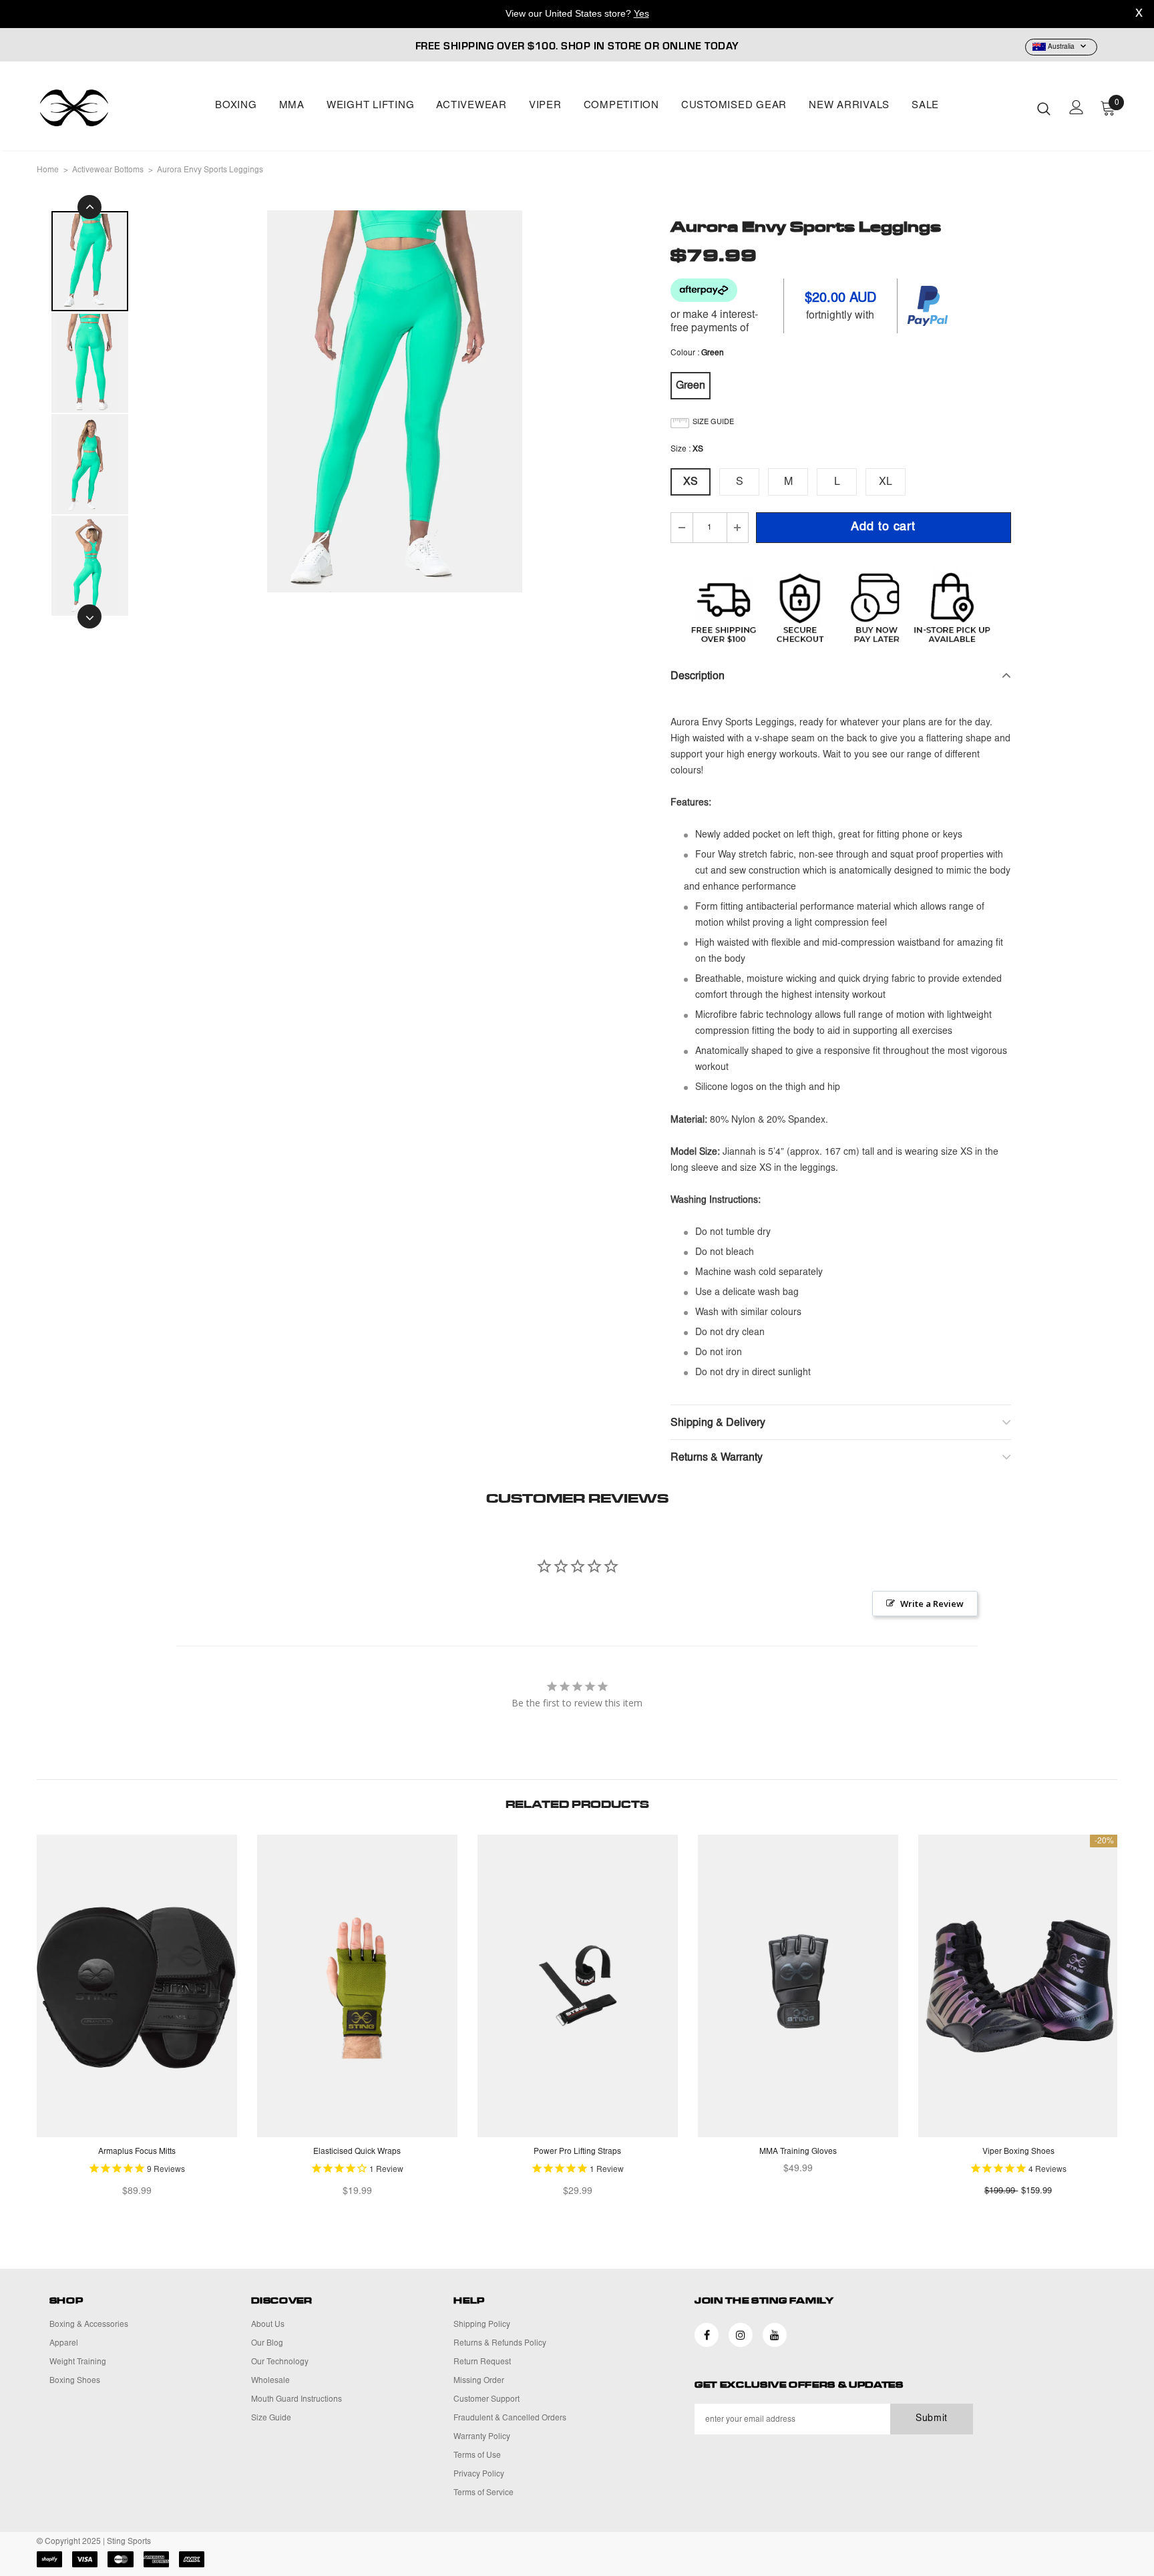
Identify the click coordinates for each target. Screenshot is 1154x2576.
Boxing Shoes (75, 2381)
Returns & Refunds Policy (500, 2344)
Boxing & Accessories (89, 2325)
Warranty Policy (482, 2437)
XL (886, 482)
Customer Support (487, 2400)
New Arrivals (849, 106)
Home (48, 170)
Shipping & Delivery (718, 1423)
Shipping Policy (482, 2325)
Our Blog (267, 2344)
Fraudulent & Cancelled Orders (510, 2418)
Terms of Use (477, 2456)
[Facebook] (707, 2335)
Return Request (482, 2362)
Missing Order (479, 2381)
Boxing (236, 106)
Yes (641, 13)
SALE (925, 106)
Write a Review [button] (932, 1604)
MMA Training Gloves (798, 2152)
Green (691, 386)
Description (698, 677)
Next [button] (89, 616)
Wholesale (270, 2381)
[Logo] (115, 108)
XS (691, 482)
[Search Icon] (1044, 108)
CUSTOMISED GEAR (734, 106)
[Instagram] (741, 2335)
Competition (621, 106)
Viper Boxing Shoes (1018, 2152)
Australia (1061, 47)
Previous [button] (89, 207)
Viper (545, 106)
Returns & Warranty (717, 1458)
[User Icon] (1077, 107)
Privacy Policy (479, 2474)
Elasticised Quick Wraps (357, 2152)
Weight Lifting (371, 106)
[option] (395, 401)
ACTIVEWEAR (471, 106)
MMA (292, 106)
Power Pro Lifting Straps (577, 2152)
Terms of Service (484, 2493)
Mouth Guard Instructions (297, 2400)
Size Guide (271, 2418)
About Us (268, 2325)
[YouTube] (775, 2335)
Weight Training (78, 2362)
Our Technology (280, 2362)
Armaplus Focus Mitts (137, 2152)
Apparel (64, 2344)
